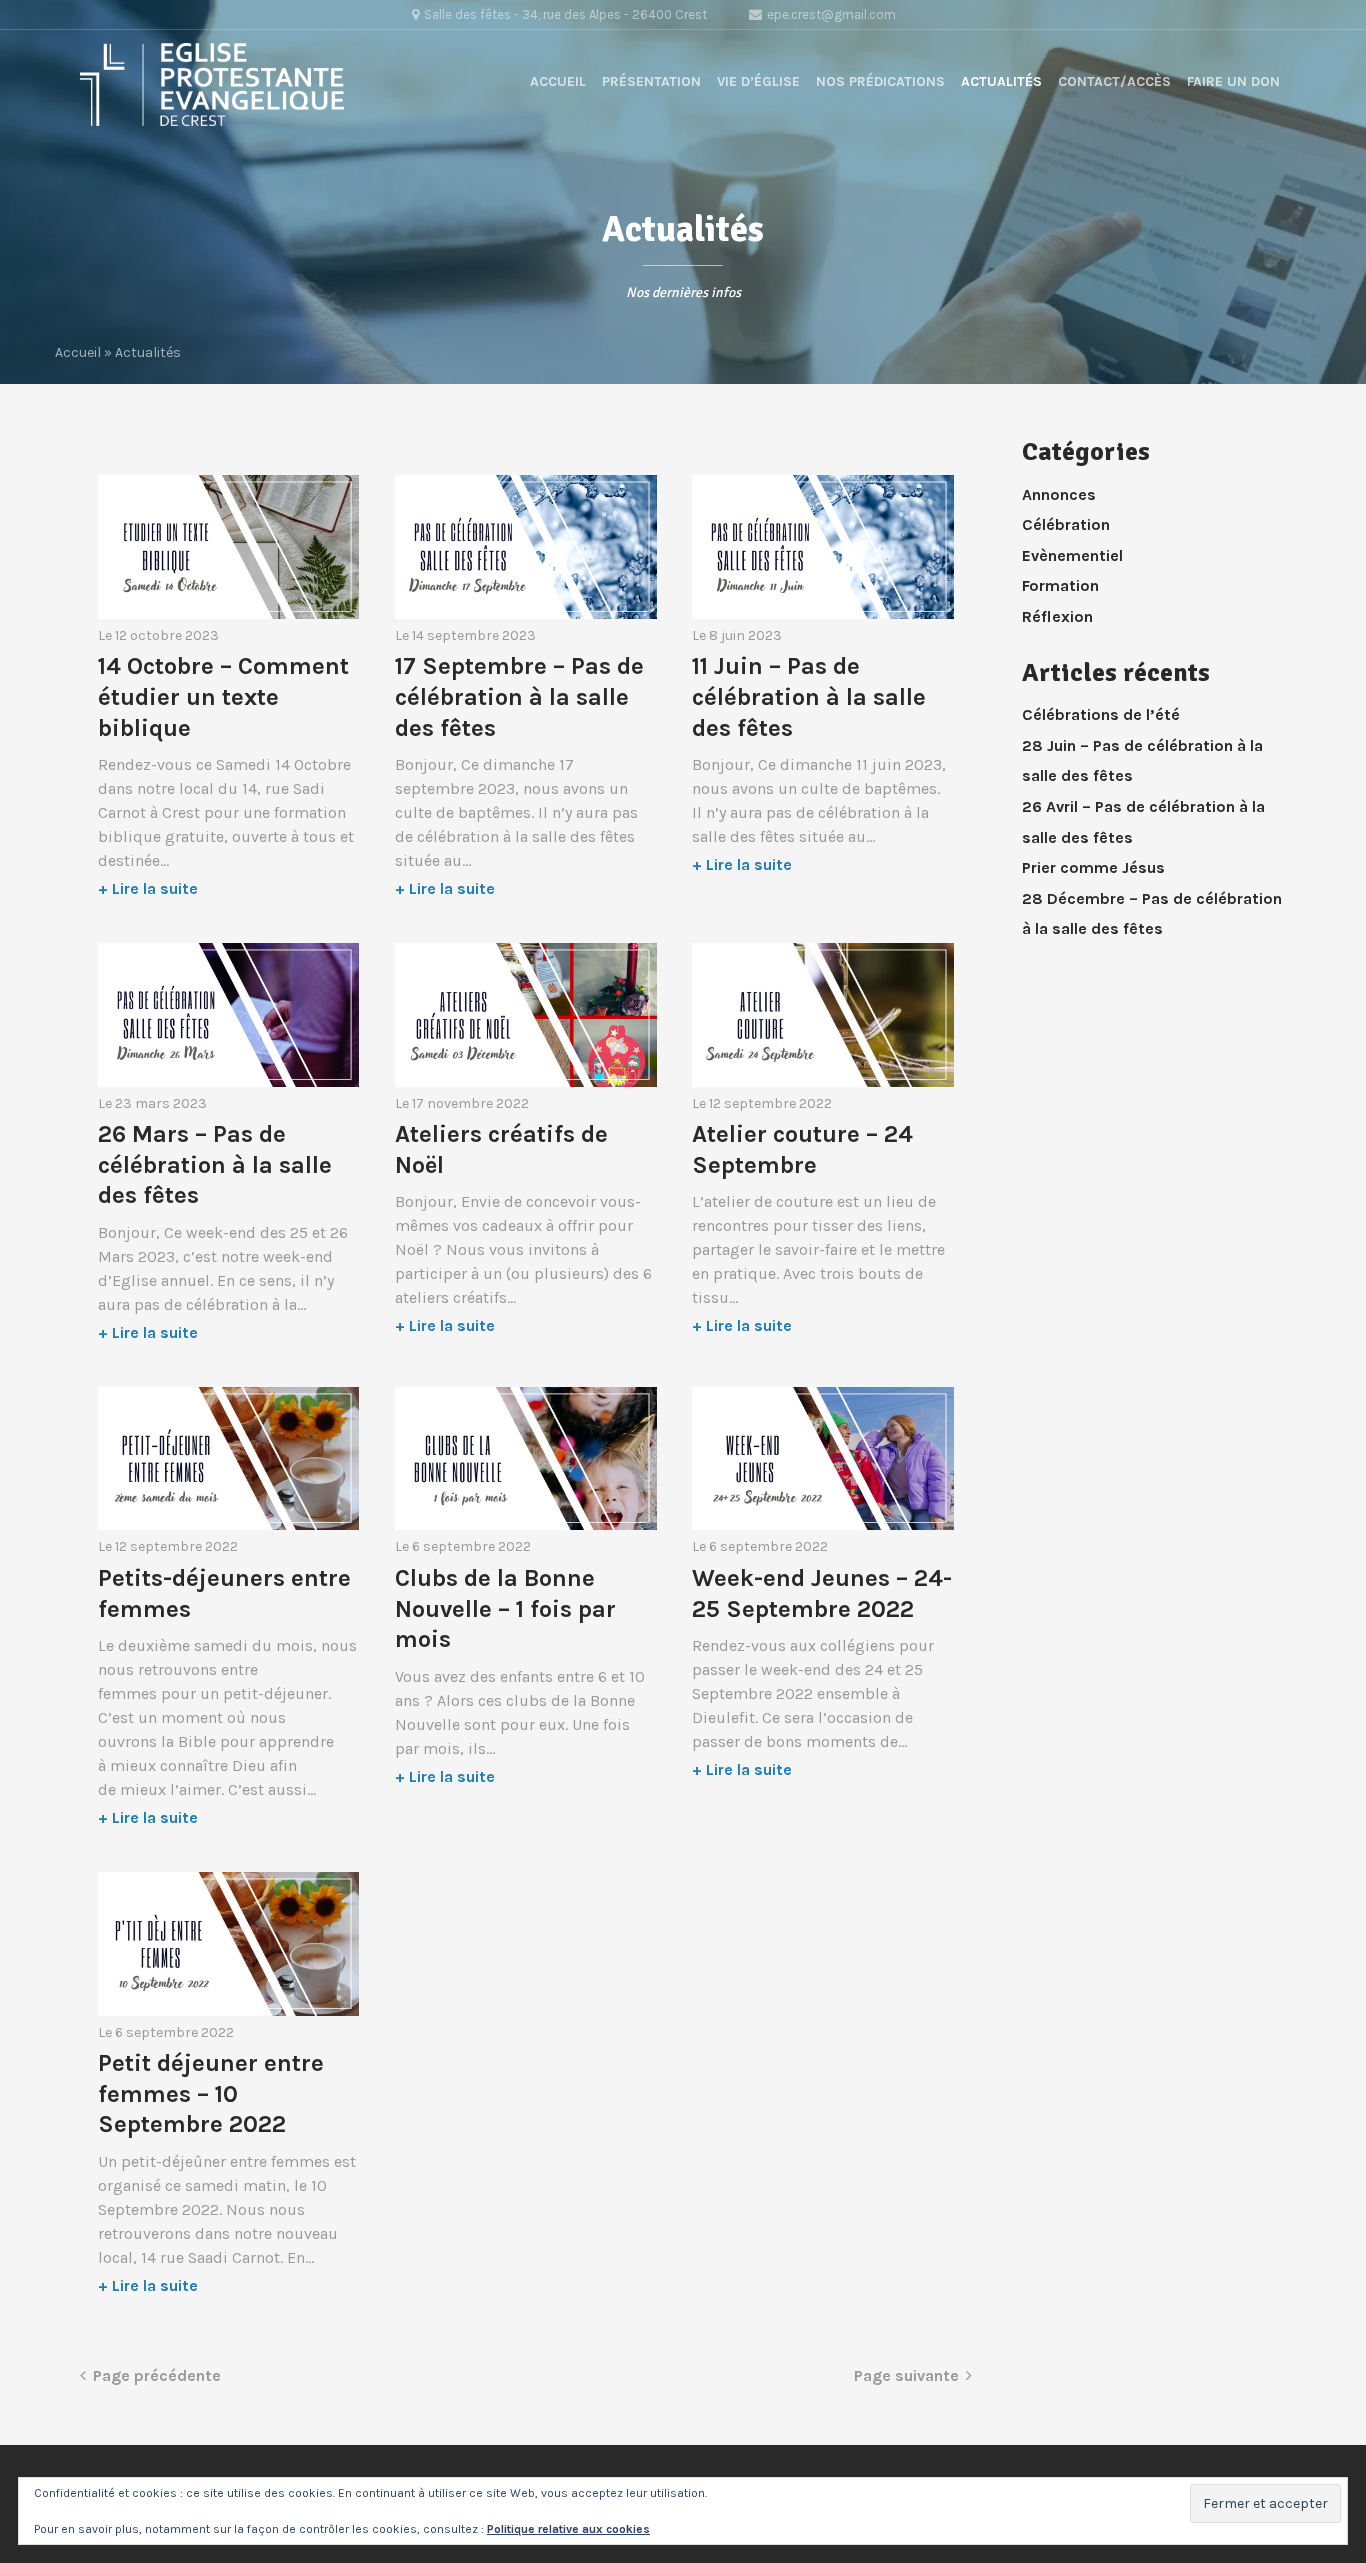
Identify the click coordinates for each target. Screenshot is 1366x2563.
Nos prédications (880, 81)
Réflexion (1057, 616)
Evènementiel (1072, 555)
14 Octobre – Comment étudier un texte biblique (223, 696)
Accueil (558, 81)
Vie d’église (758, 81)
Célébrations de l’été (1101, 714)
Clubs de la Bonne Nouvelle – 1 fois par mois (505, 1608)
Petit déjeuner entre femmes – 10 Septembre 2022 (211, 2093)
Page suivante (906, 2375)
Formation (1060, 585)
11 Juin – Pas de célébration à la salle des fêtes (809, 696)
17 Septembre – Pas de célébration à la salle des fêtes (519, 696)
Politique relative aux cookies (568, 2529)
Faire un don (1233, 81)
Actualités (1001, 81)
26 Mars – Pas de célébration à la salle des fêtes (215, 1164)
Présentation (651, 81)
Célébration (1066, 524)
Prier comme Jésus (1093, 867)
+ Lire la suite (148, 888)
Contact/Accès (1114, 81)
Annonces (1059, 494)
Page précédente (157, 2375)
